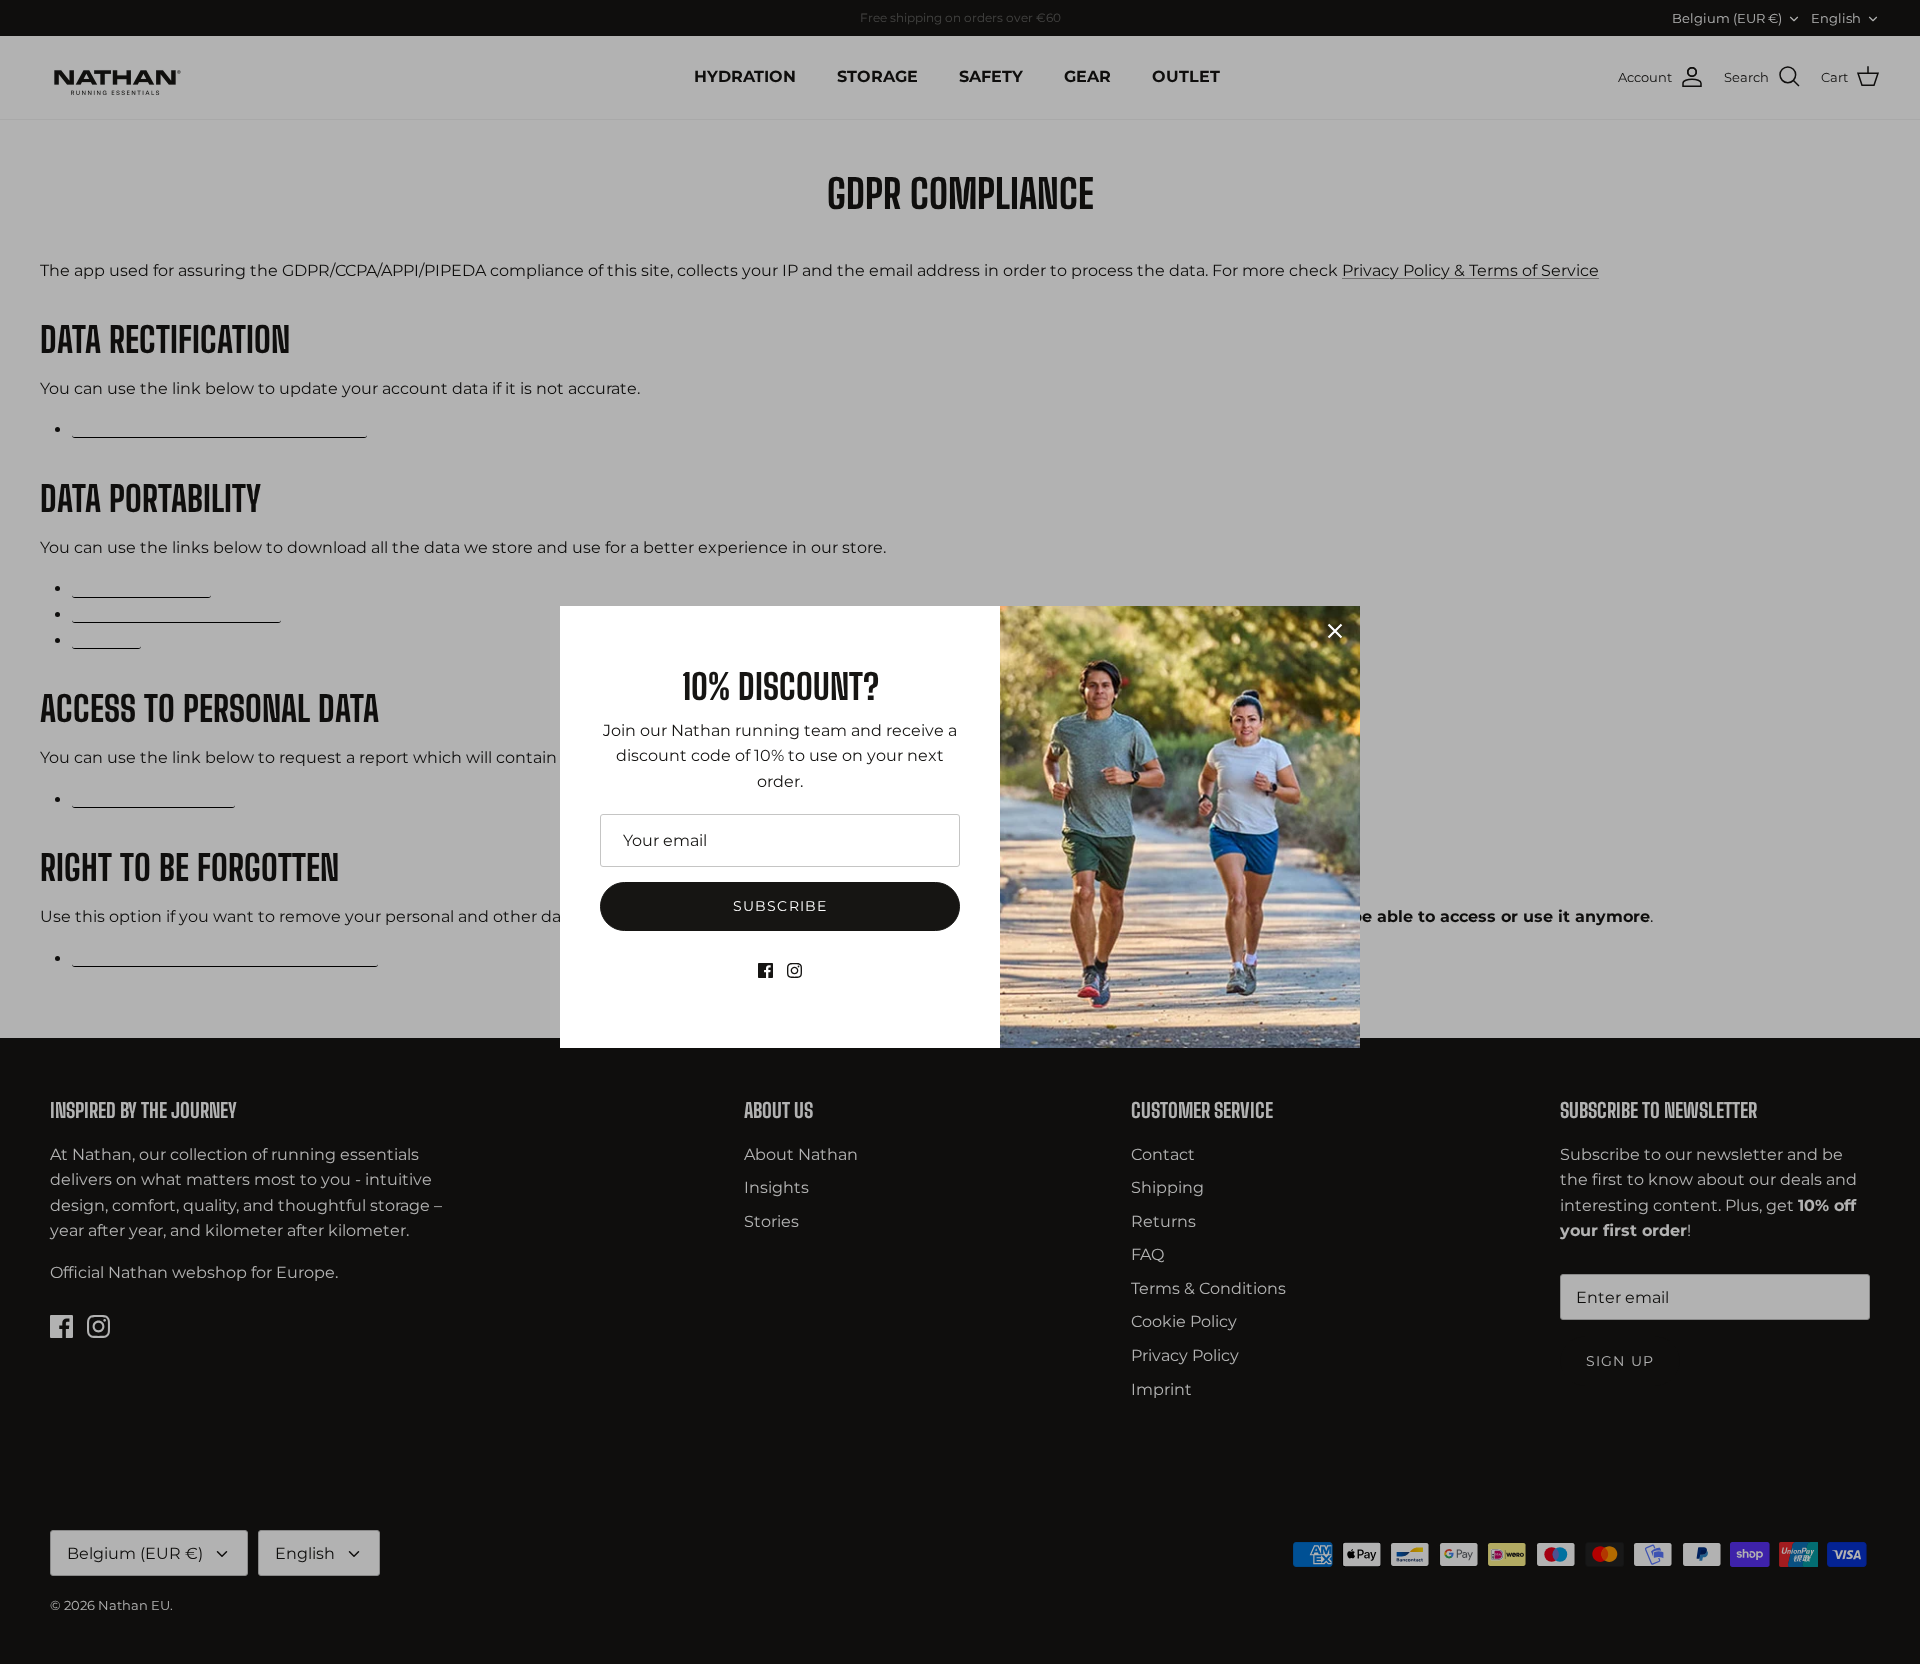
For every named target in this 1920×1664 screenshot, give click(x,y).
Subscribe (780, 906)
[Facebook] (765, 970)
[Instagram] (794, 970)
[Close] (1335, 631)
